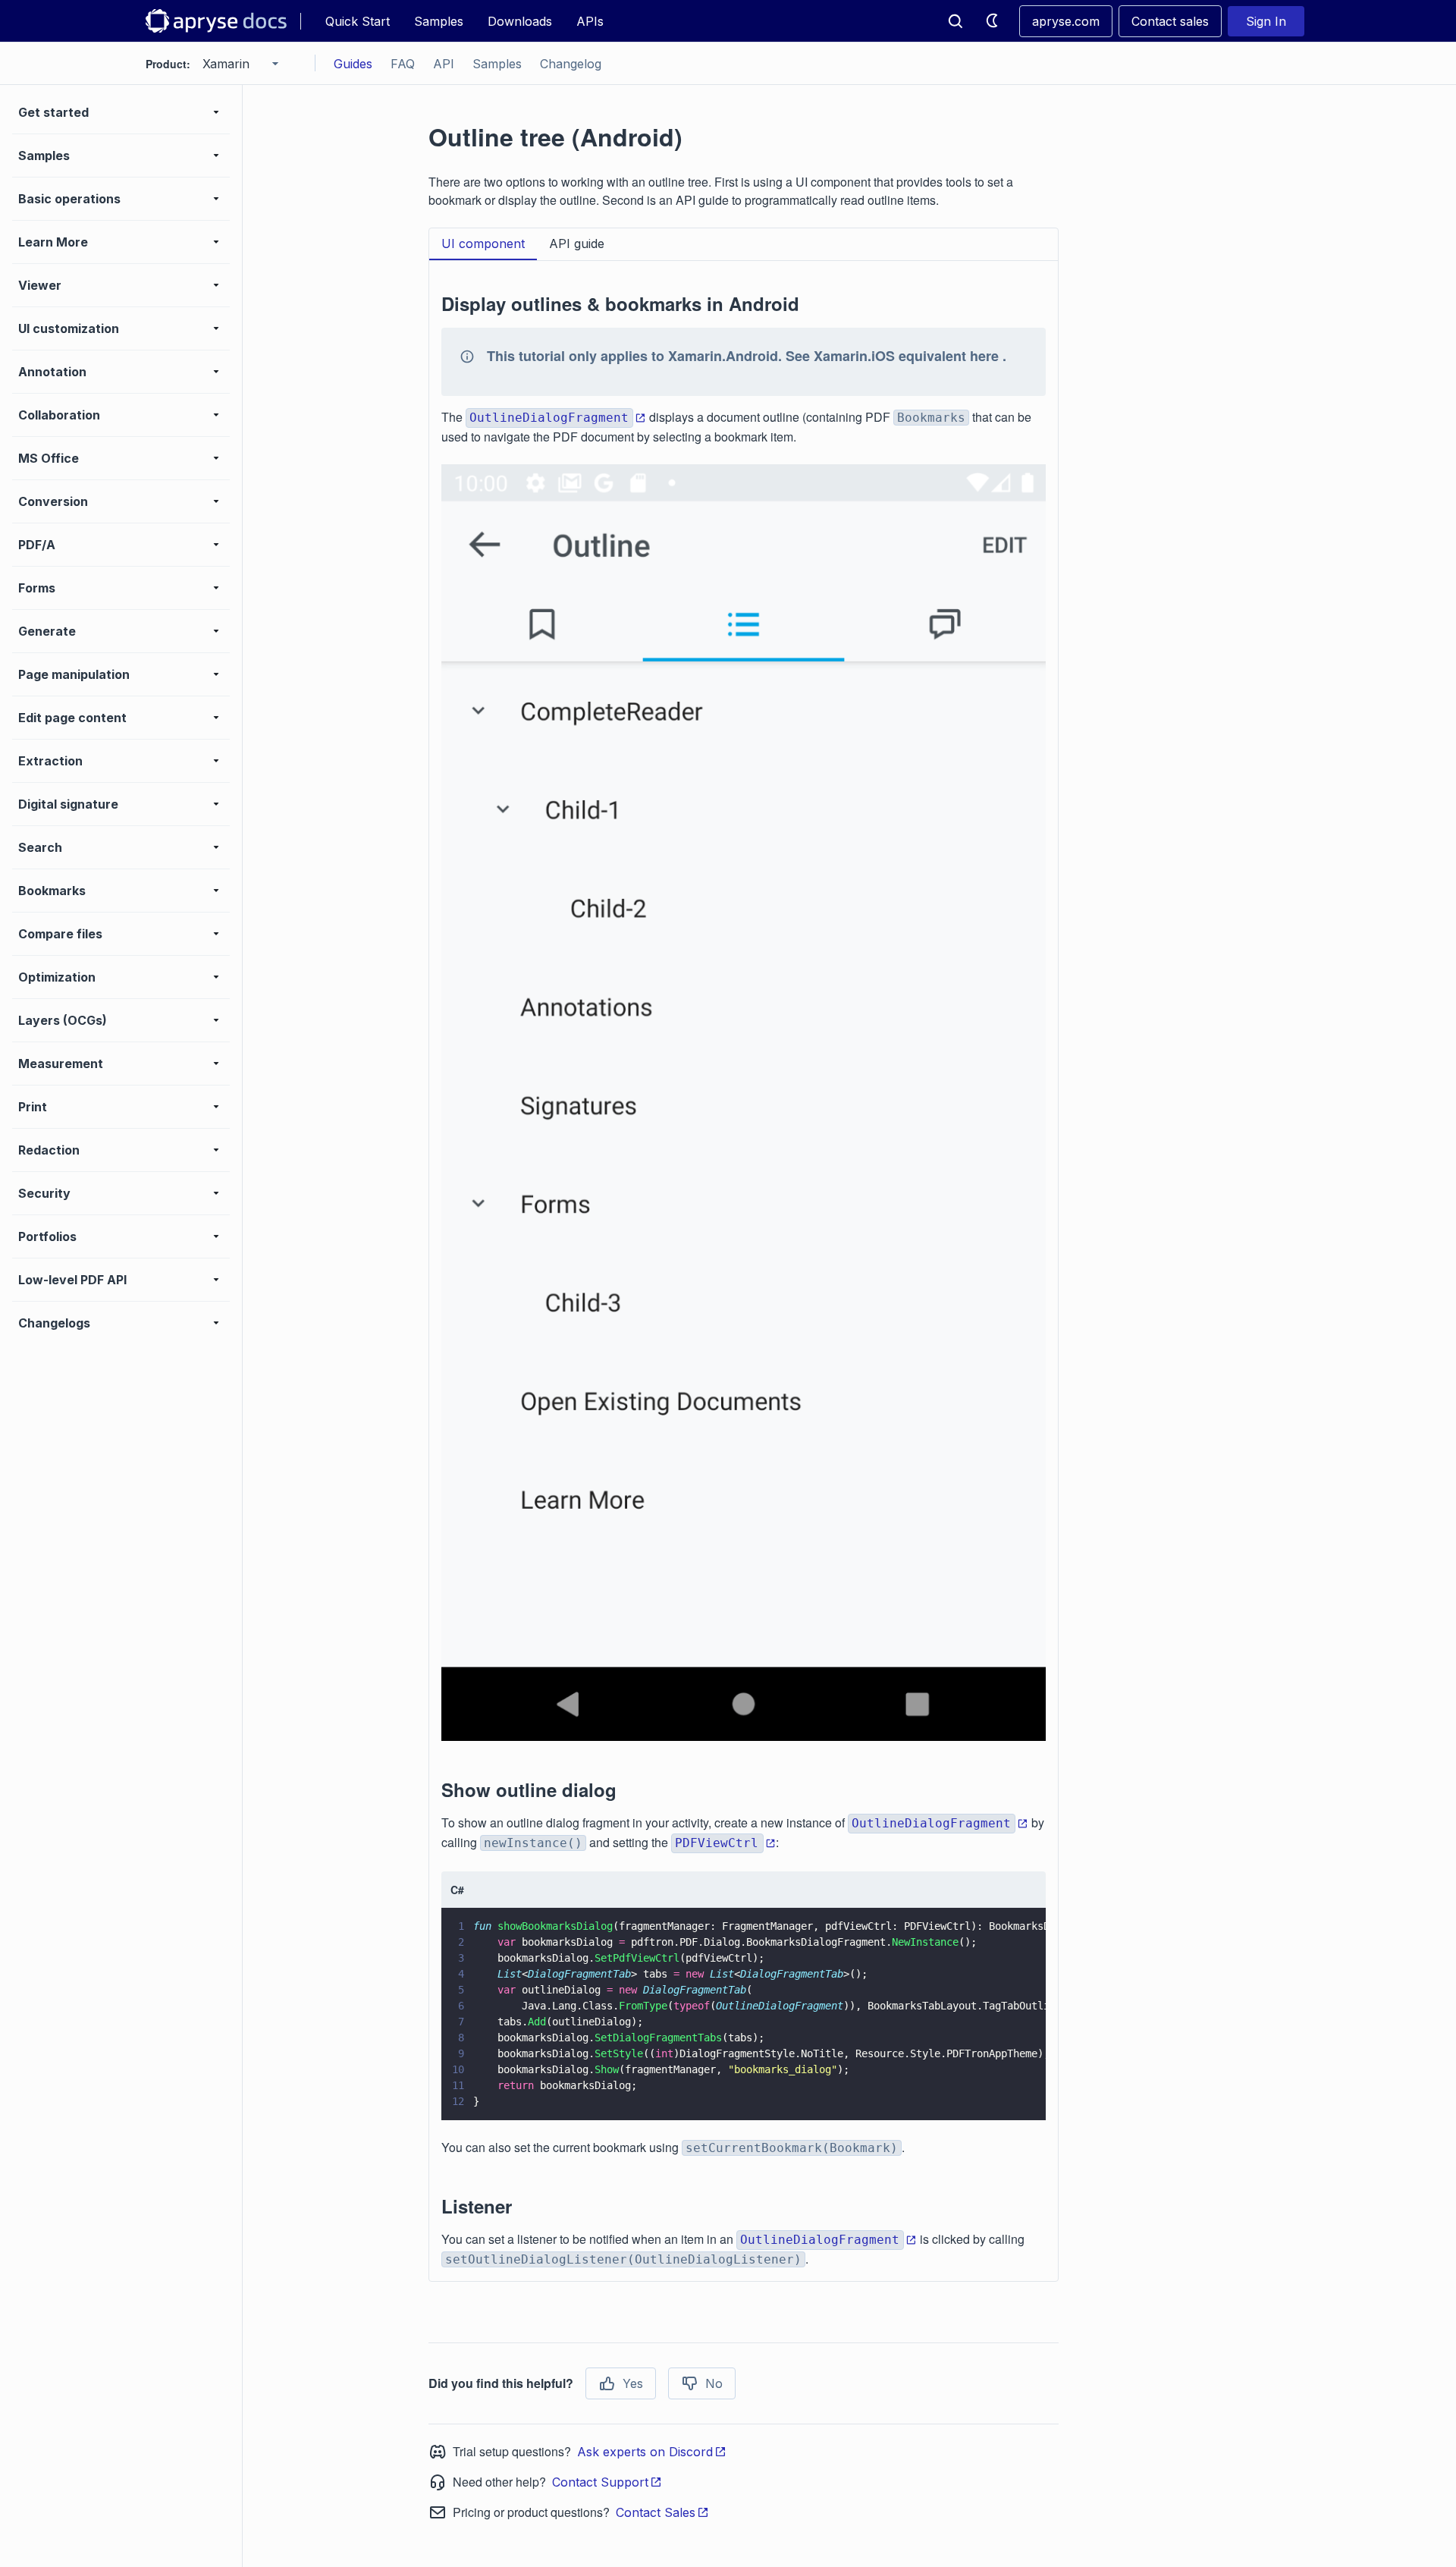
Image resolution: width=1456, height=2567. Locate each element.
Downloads (520, 21)
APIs (590, 21)
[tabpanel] (744, 1271)
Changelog (571, 64)
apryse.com (1066, 21)
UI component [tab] (483, 244)
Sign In (1266, 21)
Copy (1012, 2094)
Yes (633, 2383)
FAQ (403, 64)
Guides (353, 64)
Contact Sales (656, 2512)
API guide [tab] (577, 244)
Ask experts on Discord (645, 2452)
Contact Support (600, 2482)
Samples (439, 21)
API (444, 64)
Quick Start (358, 21)
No (714, 2383)
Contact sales (1170, 21)
